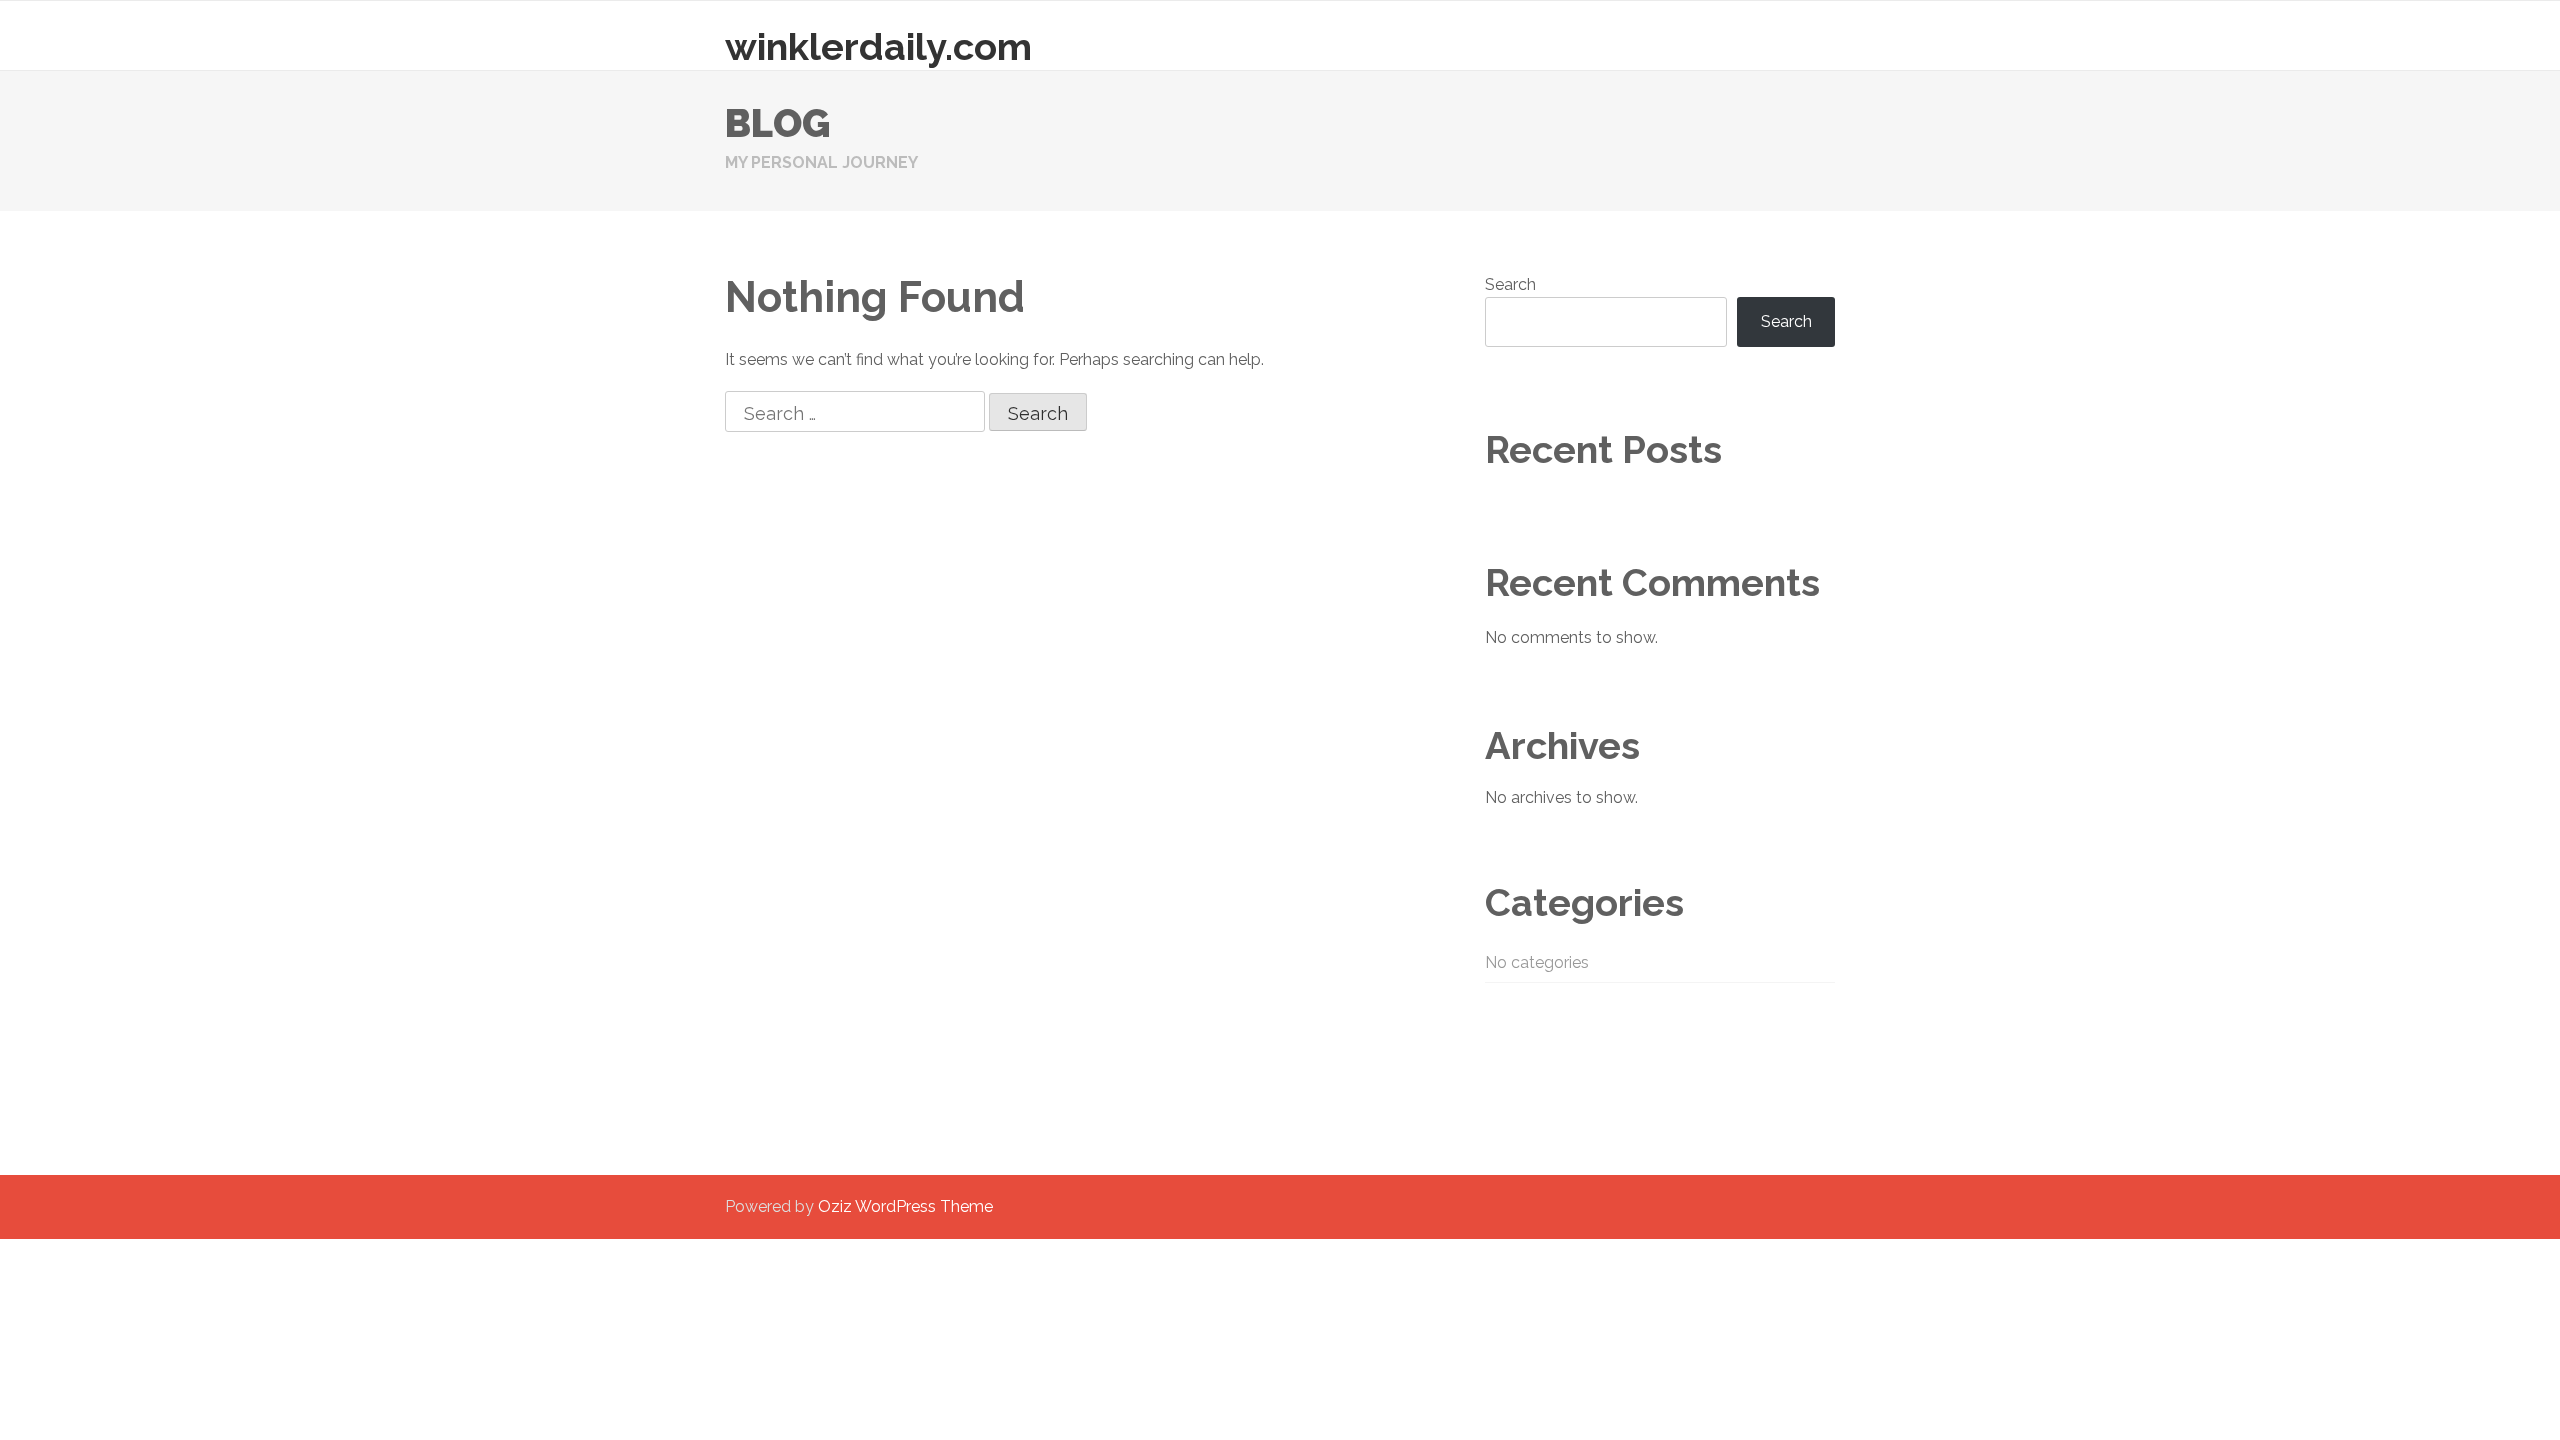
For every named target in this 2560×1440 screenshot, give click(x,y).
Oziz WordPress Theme (905, 1206)
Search (1510, 284)
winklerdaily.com (878, 46)
